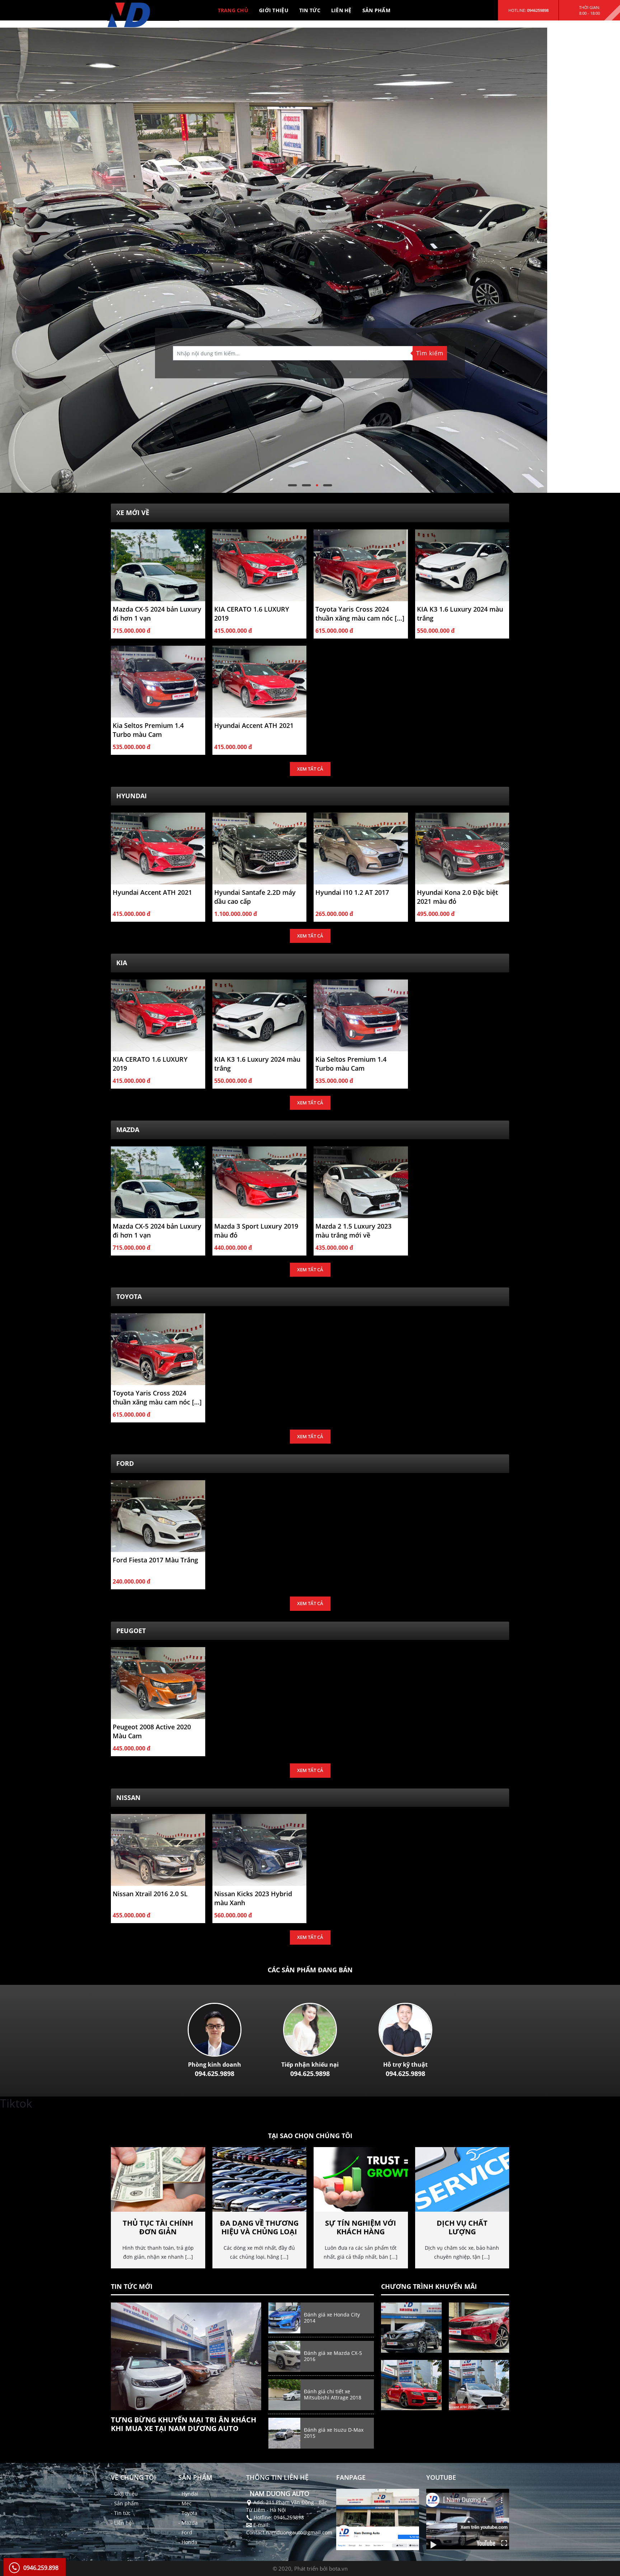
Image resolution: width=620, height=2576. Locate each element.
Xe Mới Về (133, 513)
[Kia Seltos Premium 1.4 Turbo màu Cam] (158, 681)
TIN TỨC (310, 10)
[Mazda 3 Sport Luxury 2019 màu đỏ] (260, 1182)
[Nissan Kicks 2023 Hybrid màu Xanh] (260, 1849)
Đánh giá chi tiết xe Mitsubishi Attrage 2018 (333, 2394)
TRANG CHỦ (233, 10)
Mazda (128, 1130)
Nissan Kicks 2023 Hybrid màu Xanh (253, 1898)
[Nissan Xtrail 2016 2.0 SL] (158, 1849)
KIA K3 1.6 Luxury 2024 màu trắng (460, 614)
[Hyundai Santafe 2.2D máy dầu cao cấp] (260, 848)
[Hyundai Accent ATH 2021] (260, 681)
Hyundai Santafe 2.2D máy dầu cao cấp (255, 897)
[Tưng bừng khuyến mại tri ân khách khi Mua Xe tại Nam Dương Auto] (186, 2356)
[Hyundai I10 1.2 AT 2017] (361, 848)
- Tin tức (121, 2513)
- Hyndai (188, 2494)
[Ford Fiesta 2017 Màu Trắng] (158, 1516)
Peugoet (131, 1631)
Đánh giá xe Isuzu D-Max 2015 (334, 2433)
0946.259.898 (41, 2568)
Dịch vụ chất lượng (462, 2227)
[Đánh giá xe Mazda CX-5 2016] (284, 2356)
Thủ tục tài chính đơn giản (158, 2227)
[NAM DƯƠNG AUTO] (134, 21)
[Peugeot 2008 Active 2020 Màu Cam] (158, 1682)
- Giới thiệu (124, 2494)
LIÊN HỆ (341, 10)
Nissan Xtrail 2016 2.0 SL (150, 1894)
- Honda (188, 2542)
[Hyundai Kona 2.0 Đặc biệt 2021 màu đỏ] (462, 848)
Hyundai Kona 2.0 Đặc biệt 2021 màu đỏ (457, 897)
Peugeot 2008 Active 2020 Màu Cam (152, 1731)
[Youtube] (468, 2519)
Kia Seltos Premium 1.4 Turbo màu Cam (148, 730)
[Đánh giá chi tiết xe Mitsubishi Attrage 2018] (284, 2394)
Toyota (129, 1296)
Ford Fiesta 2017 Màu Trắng (155, 1560)
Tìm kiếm (430, 353)
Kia (122, 963)
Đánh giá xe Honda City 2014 (332, 2318)
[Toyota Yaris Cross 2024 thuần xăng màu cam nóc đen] (361, 564)
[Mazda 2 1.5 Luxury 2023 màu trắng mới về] (361, 1182)
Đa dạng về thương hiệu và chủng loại (259, 2227)
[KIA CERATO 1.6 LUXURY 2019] (260, 564)
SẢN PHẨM (376, 10)
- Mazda (188, 2523)
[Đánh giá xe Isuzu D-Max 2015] (284, 2433)
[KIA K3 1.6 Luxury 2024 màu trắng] (462, 564)
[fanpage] (378, 2519)
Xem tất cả (310, 769)
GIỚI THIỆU (274, 10)
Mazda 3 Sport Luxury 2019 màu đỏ (256, 1231)
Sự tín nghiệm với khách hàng (361, 2227)
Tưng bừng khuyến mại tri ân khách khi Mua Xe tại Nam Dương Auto (184, 2424)
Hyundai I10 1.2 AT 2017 (352, 892)
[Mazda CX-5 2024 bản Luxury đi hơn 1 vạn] (158, 564)
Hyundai (131, 796)
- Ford (185, 2532)
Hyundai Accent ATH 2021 (254, 725)
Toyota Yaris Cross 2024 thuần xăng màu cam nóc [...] (360, 614)
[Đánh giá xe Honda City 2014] (284, 2317)
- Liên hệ (121, 2523)
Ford (125, 1463)
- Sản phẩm (125, 2503)
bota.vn (338, 2568)
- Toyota (188, 2513)
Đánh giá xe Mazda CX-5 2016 (333, 2356)
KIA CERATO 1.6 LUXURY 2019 (252, 614)
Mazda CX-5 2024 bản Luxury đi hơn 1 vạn (157, 614)
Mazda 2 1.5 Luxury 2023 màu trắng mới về (353, 1231)
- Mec (185, 2503)
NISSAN (128, 1797)
